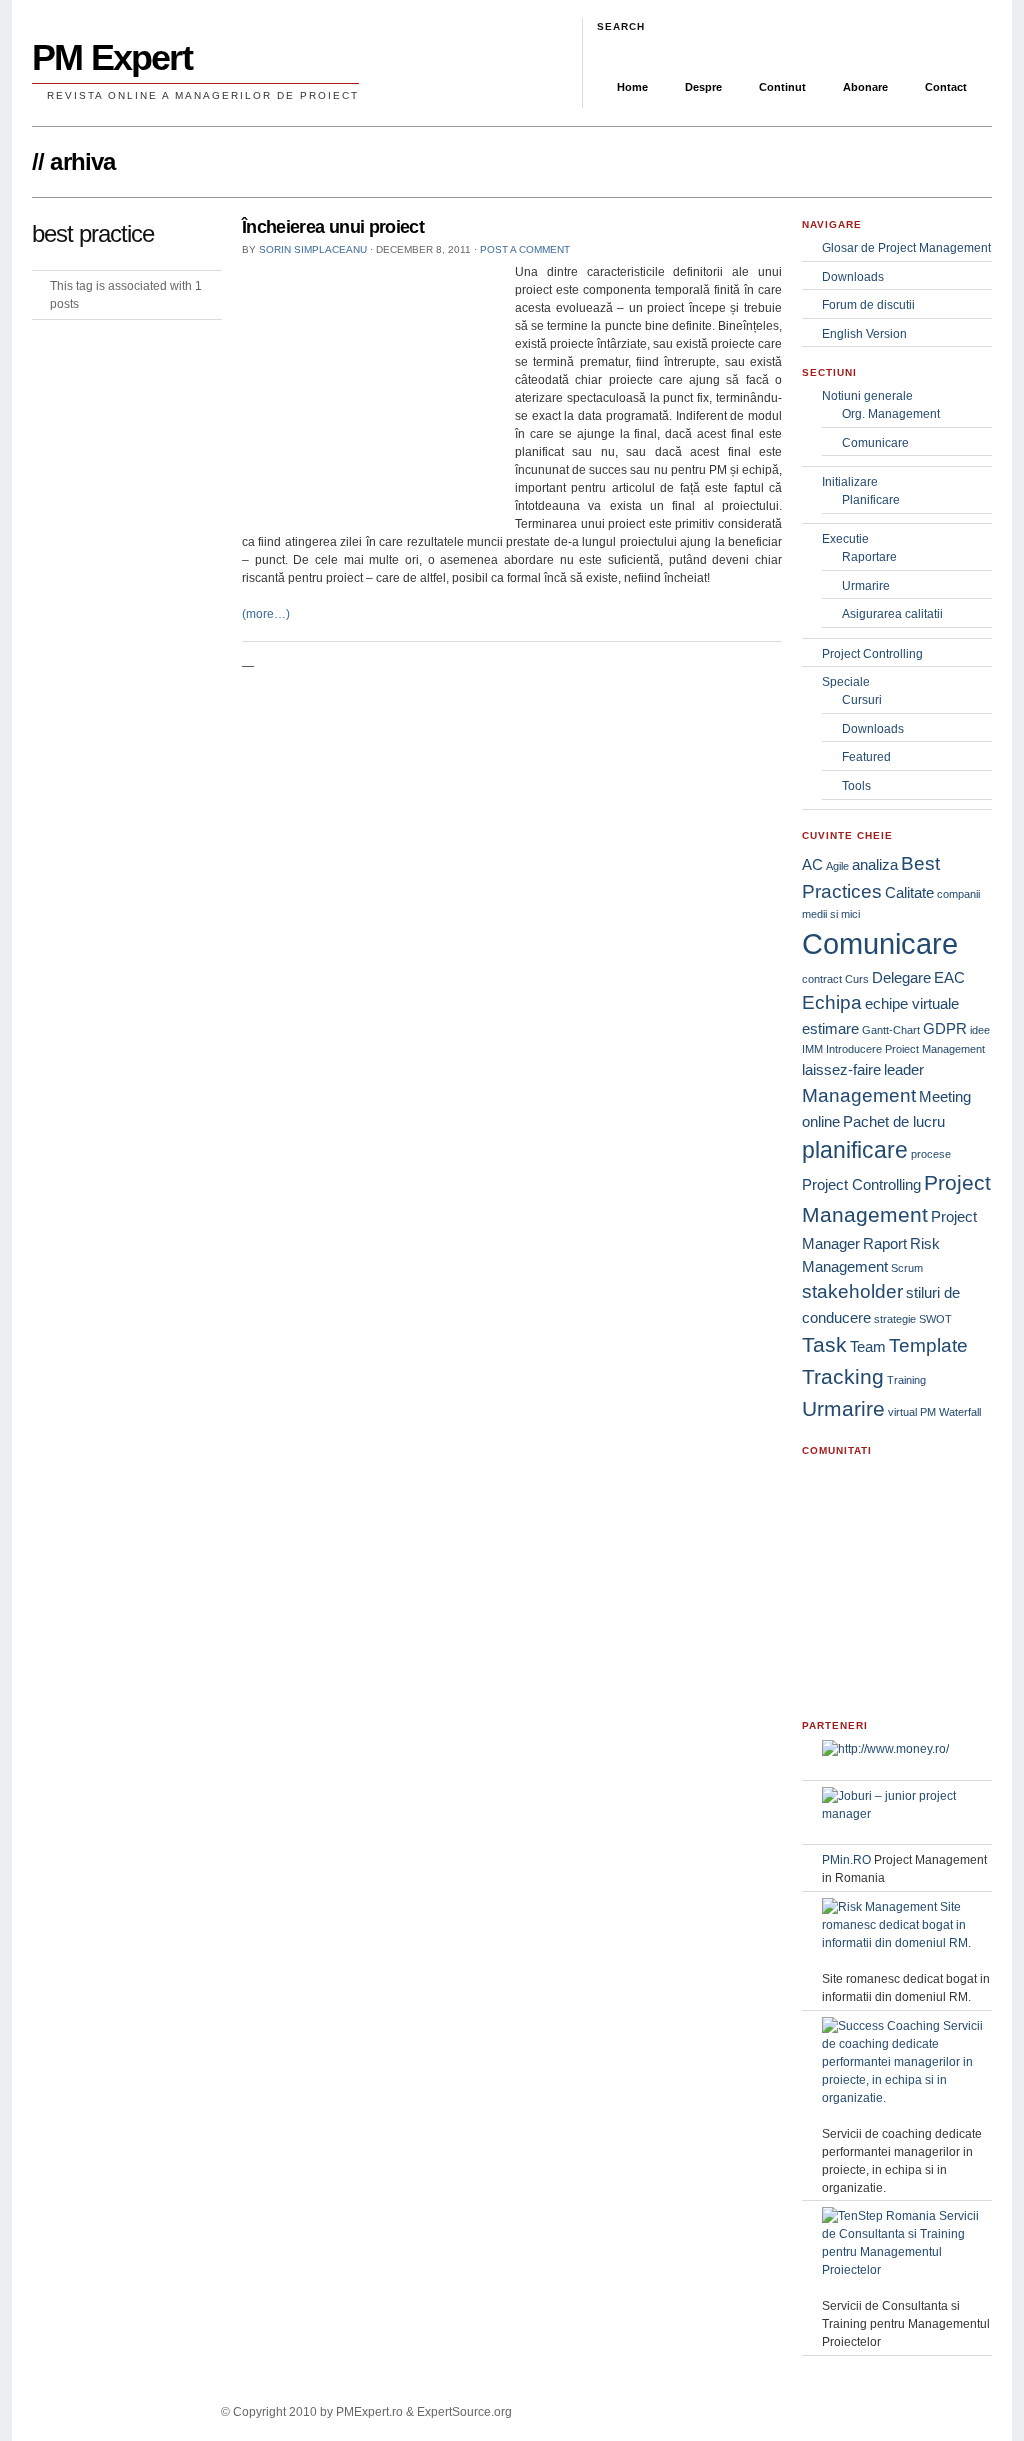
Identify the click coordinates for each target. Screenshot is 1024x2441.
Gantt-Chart (891, 1030)
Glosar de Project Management (906, 248)
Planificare (871, 500)
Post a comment (525, 249)
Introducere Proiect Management (905, 1049)
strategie (895, 1319)
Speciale (846, 682)
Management (859, 1095)
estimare (830, 1028)
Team (868, 1346)
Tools (856, 786)
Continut (782, 87)
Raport (885, 1243)
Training (906, 1380)
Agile (837, 866)
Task (824, 1345)
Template (928, 1345)
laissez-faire (841, 1069)
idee (980, 1030)
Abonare (865, 87)
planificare (855, 1150)
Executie (845, 539)
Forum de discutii (868, 305)
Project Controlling (872, 654)
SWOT (935, 1319)
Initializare (850, 482)
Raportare (869, 557)
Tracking (843, 1377)
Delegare (901, 977)
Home (632, 87)
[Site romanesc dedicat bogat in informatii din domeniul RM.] (907, 1943)
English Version (864, 334)
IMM (812, 1049)
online (821, 1121)
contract (822, 979)
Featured (866, 757)
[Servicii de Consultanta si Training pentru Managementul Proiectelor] (907, 2270)
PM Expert (112, 57)
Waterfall (960, 1412)
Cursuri (862, 700)
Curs (857, 979)
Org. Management (891, 414)
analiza (875, 864)
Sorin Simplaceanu (313, 249)
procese (931, 1154)
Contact (946, 87)
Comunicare (875, 443)
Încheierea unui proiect (333, 227)
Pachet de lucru (894, 1121)
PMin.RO (846, 1860)
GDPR (945, 1028)
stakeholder (852, 1291)
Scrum (907, 1268)
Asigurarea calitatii (892, 614)
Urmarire (866, 586)
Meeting (945, 1096)
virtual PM (912, 1412)
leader (904, 1069)
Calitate (909, 892)
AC (812, 864)
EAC (949, 977)
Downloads (853, 277)
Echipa (832, 1002)
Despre (703, 87)
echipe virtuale (912, 1003)
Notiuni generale (867, 396)
